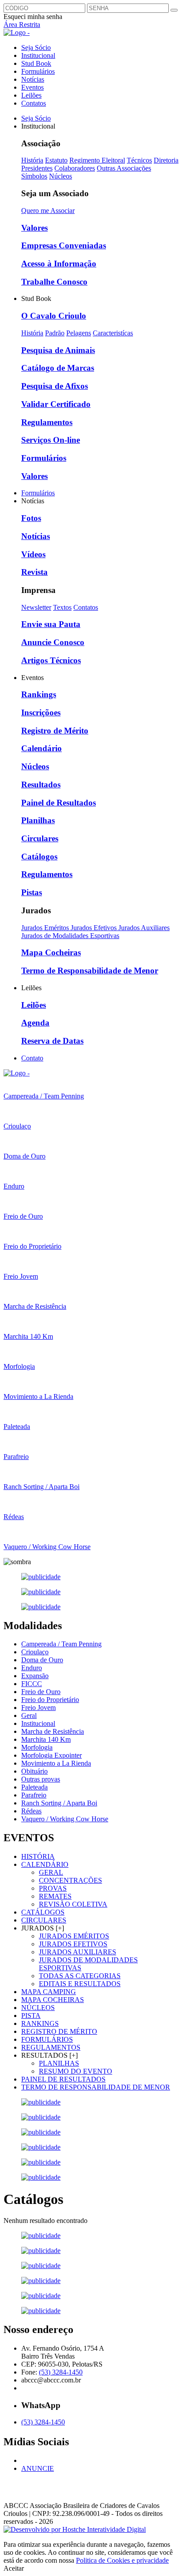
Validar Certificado (56, 404)
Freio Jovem (38, 1708)
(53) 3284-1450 (61, 2372)
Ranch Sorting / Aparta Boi (59, 1803)
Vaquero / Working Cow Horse (65, 1819)
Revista (34, 572)
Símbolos (34, 176)
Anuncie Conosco (53, 642)
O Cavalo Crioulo (54, 316)
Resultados (41, 785)
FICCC (32, 1684)
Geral (29, 1715)
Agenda (35, 1023)
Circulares (40, 838)
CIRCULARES (44, 1920)
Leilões (31, 95)
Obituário (34, 1771)
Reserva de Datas (52, 1041)
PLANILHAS (59, 2063)
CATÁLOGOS (43, 1912)
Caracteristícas (113, 333)
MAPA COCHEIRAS (53, 2000)
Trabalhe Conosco (54, 282)
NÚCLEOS (38, 2008)
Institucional (38, 55)
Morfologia (37, 1747)
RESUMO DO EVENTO (76, 2071)
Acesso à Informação (59, 264)
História (32, 160)
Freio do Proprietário (50, 1700)
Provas (53, 1888)
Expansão (35, 1676)
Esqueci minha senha (33, 17)
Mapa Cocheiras (51, 952)
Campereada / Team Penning (61, 1644)
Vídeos (33, 554)
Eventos (32, 87)
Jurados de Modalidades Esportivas (70, 936)
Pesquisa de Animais (58, 350)
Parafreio (34, 1795)
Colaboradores (75, 168)
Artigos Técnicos (51, 660)
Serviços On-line (51, 440)
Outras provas (41, 1779)
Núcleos (61, 176)
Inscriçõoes (41, 712)
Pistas (32, 892)
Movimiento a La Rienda (56, 1763)
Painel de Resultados (59, 803)
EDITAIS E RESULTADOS (80, 1984)
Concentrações (70, 1880)
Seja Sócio (36, 47)
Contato (32, 1058)
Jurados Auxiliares (144, 928)
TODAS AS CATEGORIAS (80, 1976)
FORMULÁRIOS (47, 2039)
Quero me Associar (48, 211)
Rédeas (31, 1811)
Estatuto (56, 160)
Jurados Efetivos (95, 928)
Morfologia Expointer (51, 1755)
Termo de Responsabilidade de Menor (90, 971)
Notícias (33, 79)
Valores (34, 228)
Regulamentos (47, 422)
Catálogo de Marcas (58, 368)
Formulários (38, 71)
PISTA (31, 2016)
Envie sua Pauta (51, 624)
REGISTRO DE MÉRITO (59, 2031)
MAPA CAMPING (49, 1992)
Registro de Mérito (55, 731)
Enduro (32, 1668)
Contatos (34, 103)
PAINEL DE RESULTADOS (63, 2079)
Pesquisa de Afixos (55, 386)
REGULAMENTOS (51, 2047)
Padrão (55, 333)
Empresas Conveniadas (64, 245)
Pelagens (79, 333)
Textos (62, 607)
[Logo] (17, 1073)
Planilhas (38, 820)
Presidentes (37, 168)
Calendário (42, 748)
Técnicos (139, 160)
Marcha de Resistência (53, 1731)
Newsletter (36, 607)
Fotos (31, 518)
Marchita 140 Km (46, 1739)
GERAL (51, 1872)
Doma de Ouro (42, 1660)
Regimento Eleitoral (97, 160)
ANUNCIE (38, 2468)
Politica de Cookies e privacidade (122, 2560)
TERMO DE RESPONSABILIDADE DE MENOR (96, 2087)
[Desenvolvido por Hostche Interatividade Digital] (75, 2529)
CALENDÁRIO (45, 1864)
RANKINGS (40, 2023)
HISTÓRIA (38, 1856)
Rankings (39, 694)
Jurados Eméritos (46, 928)
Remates (55, 1896)
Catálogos (39, 857)
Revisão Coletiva (73, 1904)
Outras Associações (124, 168)
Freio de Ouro (41, 1692)
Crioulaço (35, 1652)
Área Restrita (22, 25)
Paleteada (34, 1787)
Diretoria (166, 160)
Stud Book (36, 63)
